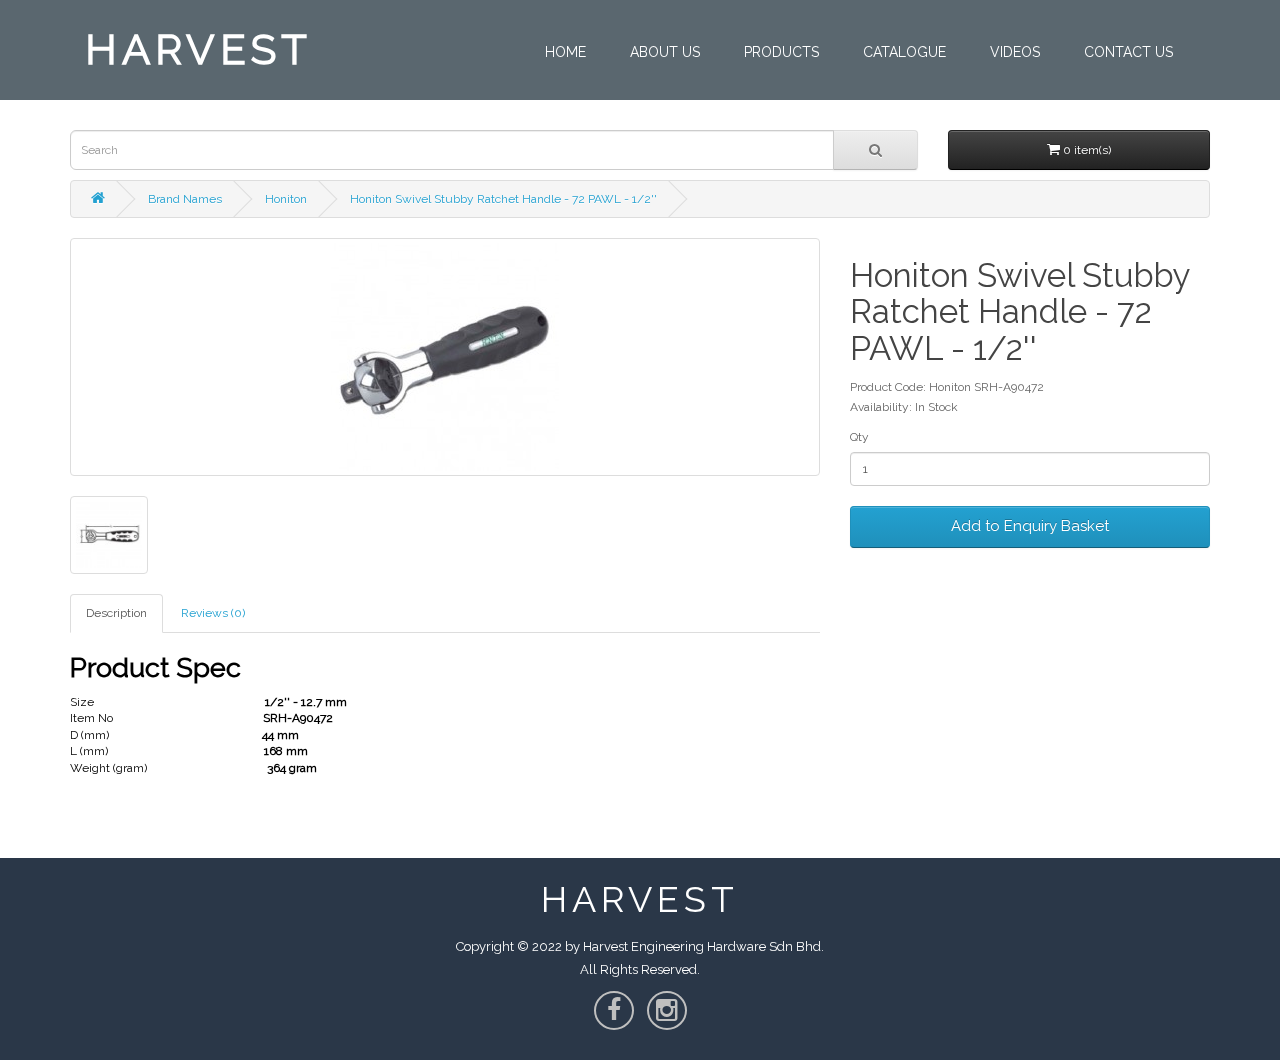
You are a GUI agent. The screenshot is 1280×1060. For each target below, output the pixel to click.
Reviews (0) (213, 613)
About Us (665, 52)
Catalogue (904, 52)
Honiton (286, 199)
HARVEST (198, 49)
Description (116, 613)
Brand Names (185, 199)
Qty (859, 437)
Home (565, 52)
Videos (1015, 52)
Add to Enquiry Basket (1030, 526)
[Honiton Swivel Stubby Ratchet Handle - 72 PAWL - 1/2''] (445, 357)
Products (781, 52)
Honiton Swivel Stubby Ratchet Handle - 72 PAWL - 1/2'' (503, 199)
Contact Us (1128, 52)
